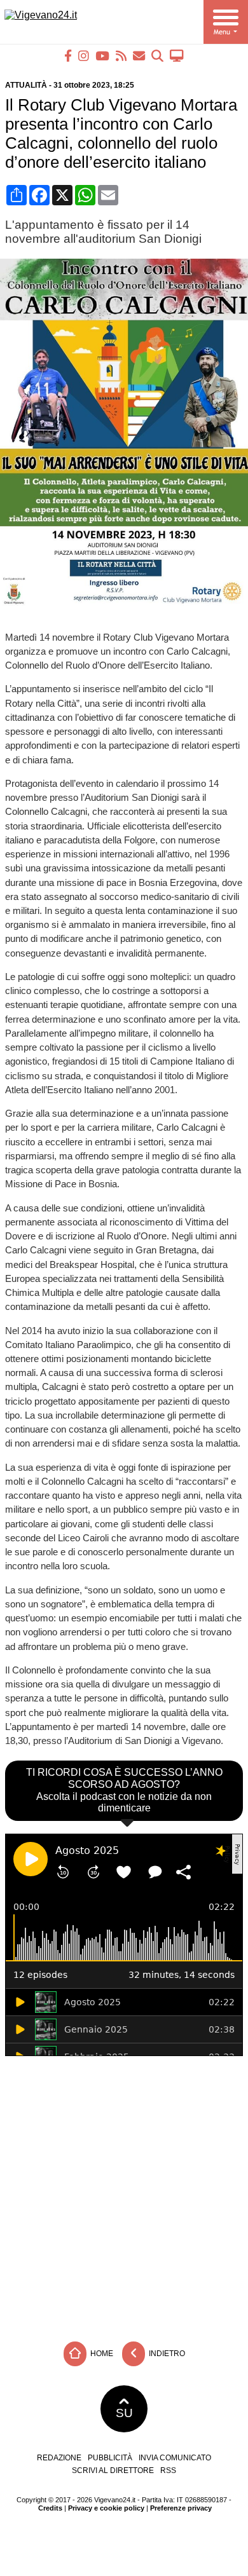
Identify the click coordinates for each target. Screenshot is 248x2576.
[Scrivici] (139, 56)
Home (101, 2354)
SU (124, 2413)
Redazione (59, 2458)
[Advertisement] (124, 2196)
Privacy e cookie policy (106, 2508)
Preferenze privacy (181, 2508)
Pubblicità (110, 2458)
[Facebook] (68, 56)
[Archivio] (157, 56)
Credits (50, 2508)
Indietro (166, 2354)
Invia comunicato (175, 2458)
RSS (168, 2470)
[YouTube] (102, 56)
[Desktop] (177, 56)
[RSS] (121, 56)
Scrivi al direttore (113, 2470)
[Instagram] (84, 56)
